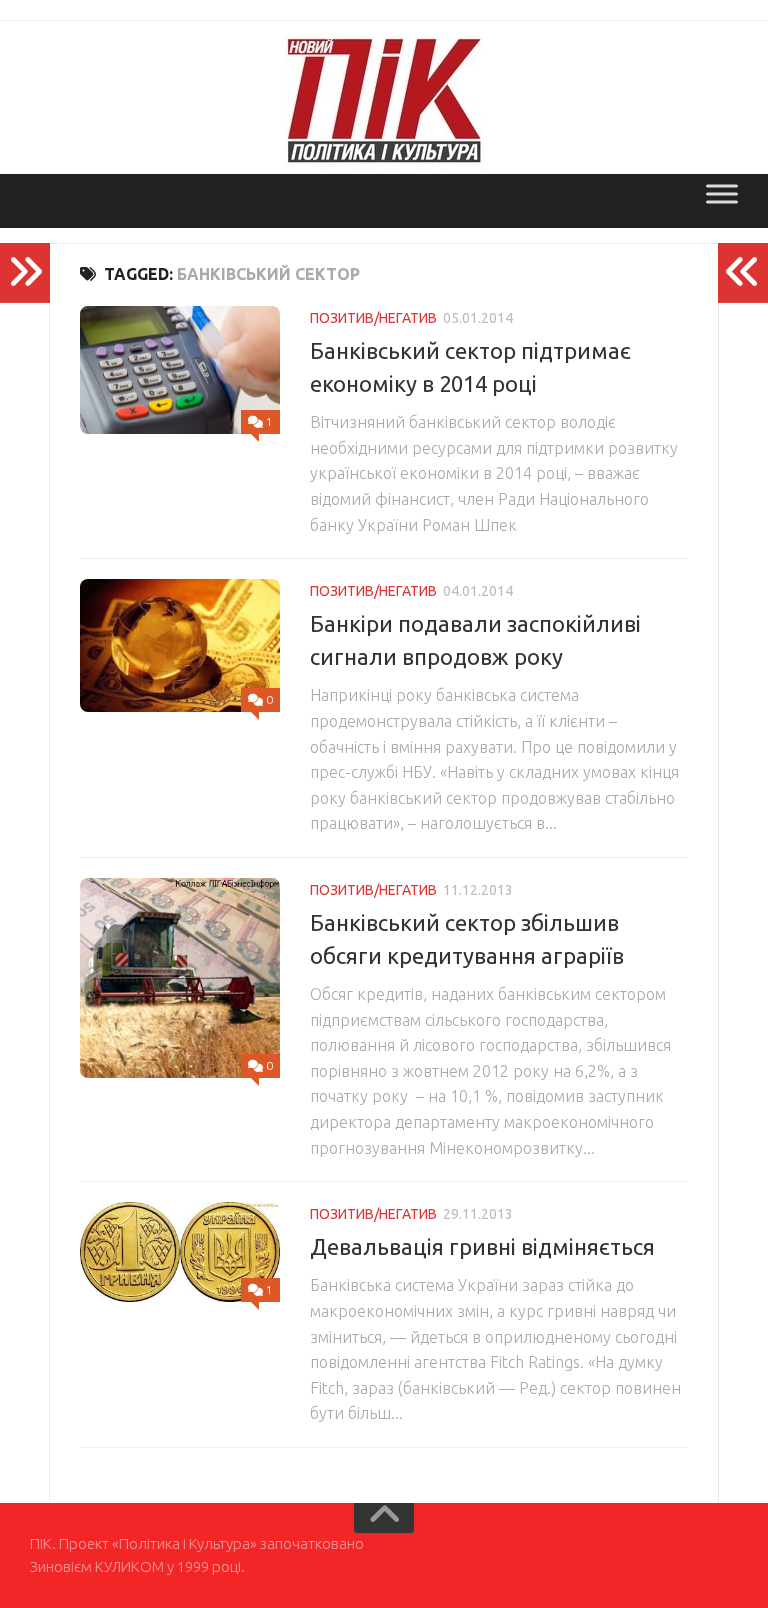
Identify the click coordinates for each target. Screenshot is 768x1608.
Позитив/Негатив (373, 318)
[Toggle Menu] (722, 193)
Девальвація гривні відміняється (482, 1246)
